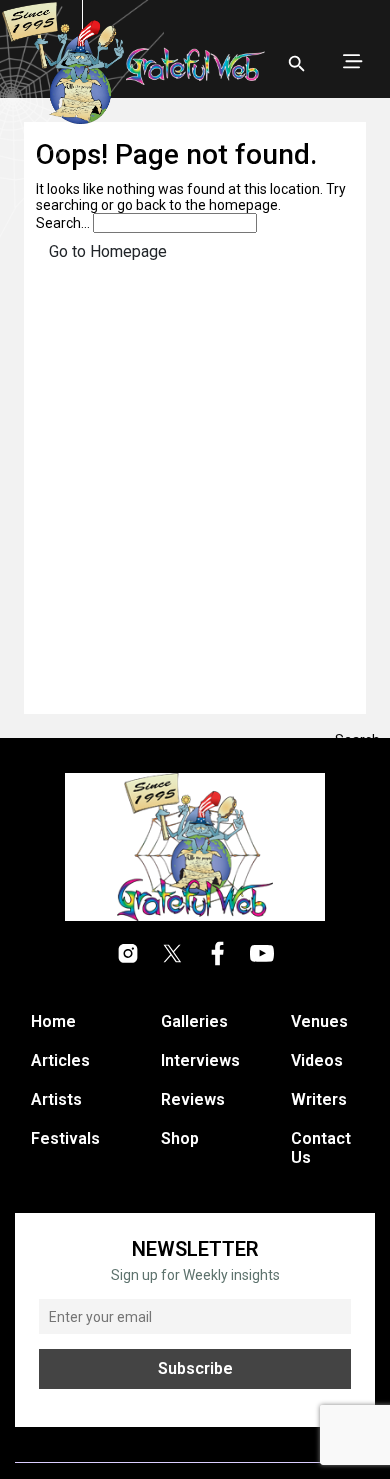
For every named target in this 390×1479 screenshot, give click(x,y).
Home (53, 1021)
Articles (60, 1060)
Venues (319, 1021)
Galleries (194, 1021)
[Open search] (297, 64)
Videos (317, 1060)
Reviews (193, 1099)
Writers (319, 1099)
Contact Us (321, 1148)
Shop (180, 1138)
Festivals (65, 1138)
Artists (56, 1099)
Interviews (200, 1060)
